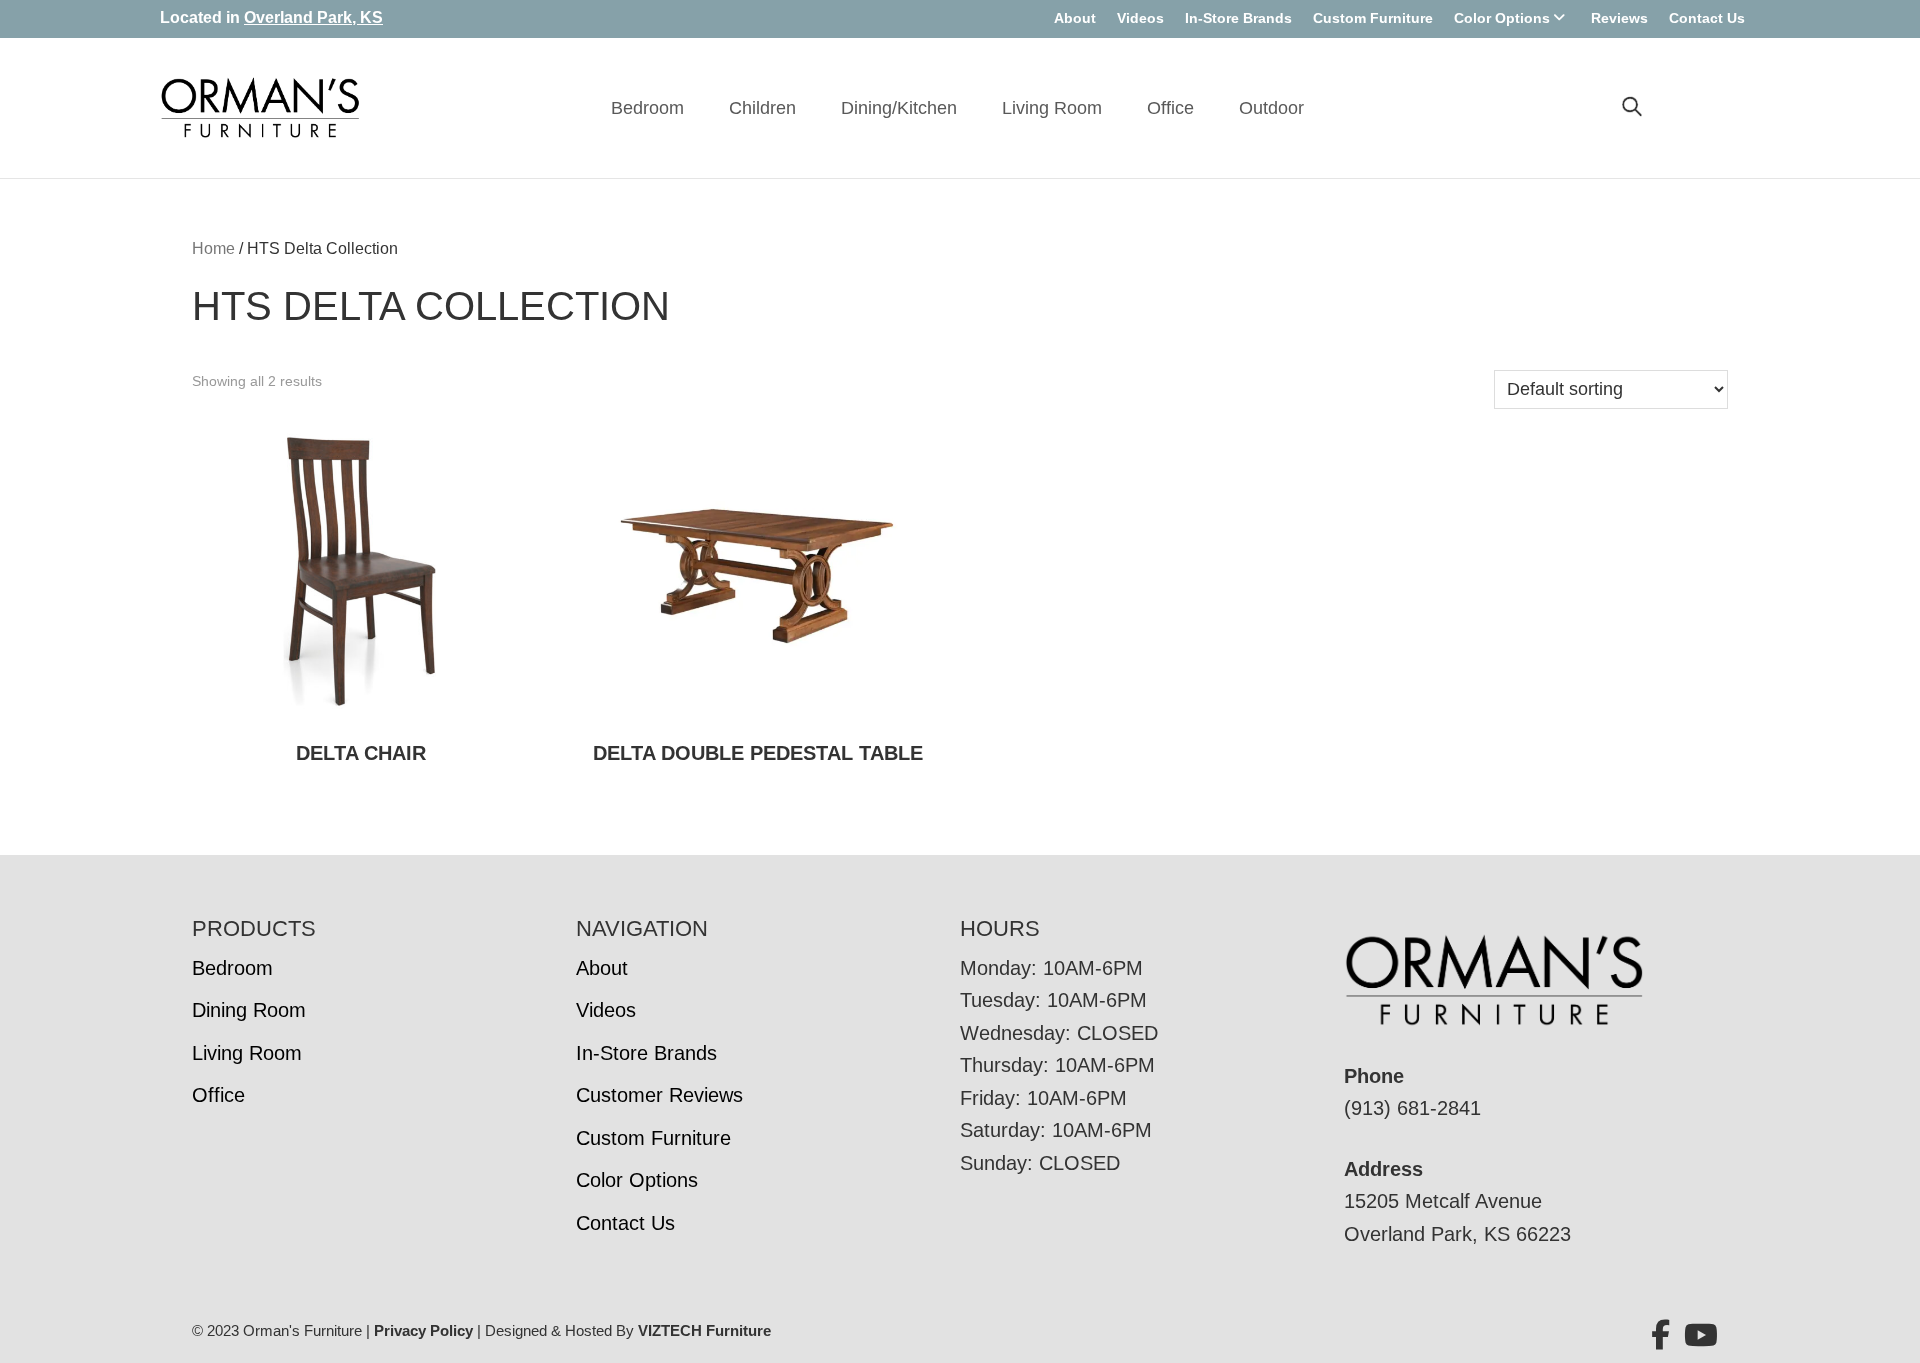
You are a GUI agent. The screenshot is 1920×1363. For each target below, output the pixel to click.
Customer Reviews (659, 1095)
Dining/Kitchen (899, 108)
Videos (1140, 18)
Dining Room (249, 1010)
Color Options (1502, 18)
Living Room (1052, 108)
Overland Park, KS (313, 17)
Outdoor (1271, 108)
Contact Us (1707, 18)
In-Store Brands (1238, 18)
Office (1170, 108)
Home (213, 248)
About (1075, 18)
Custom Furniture (1373, 18)
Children (762, 108)
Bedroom (647, 108)
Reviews (1619, 18)
